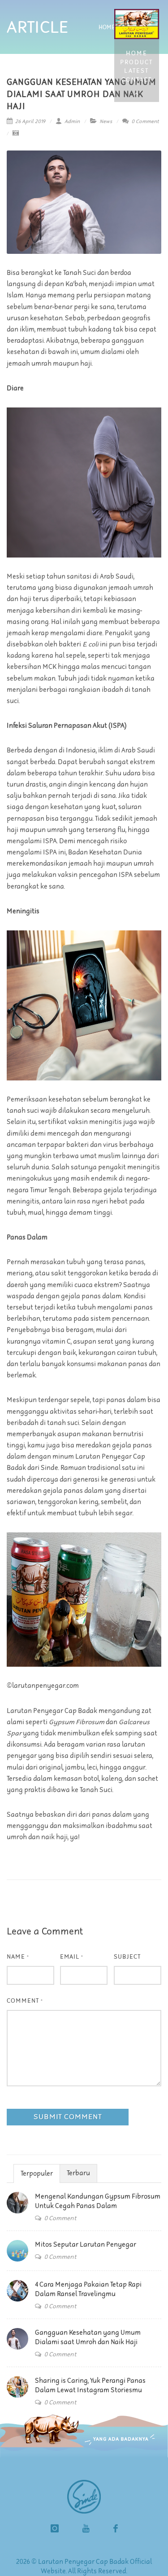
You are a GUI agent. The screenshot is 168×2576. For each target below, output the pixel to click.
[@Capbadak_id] (55, 2530)
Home (107, 28)
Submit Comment (68, 2117)
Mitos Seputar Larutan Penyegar (86, 2245)
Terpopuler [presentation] (37, 2174)
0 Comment (144, 122)
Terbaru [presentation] (78, 2173)
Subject (127, 1957)
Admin (71, 122)
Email (72, 1957)
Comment (25, 2001)
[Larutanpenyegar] (116, 2530)
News (106, 122)
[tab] (37, 2173)
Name (18, 1957)
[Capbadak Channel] (86, 2530)
